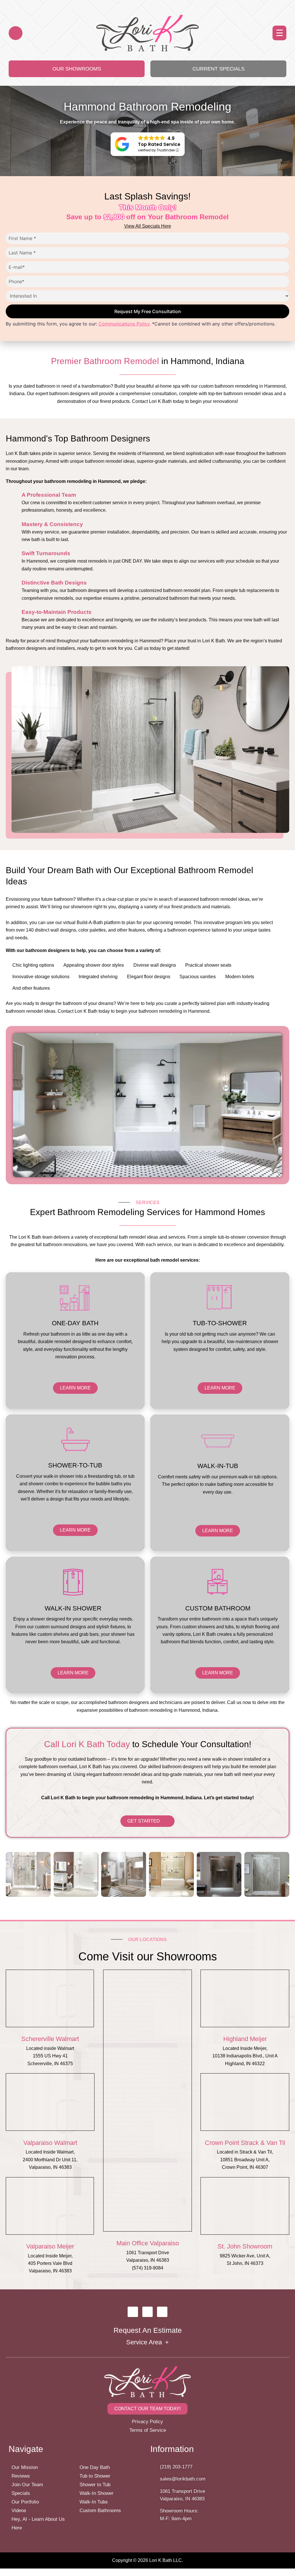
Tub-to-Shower (220, 1323)
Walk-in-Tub (218, 1466)
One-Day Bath (75, 1323)
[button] (279, 33)
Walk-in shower (73, 1608)
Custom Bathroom (218, 1608)
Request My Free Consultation (148, 311)
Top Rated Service (159, 144)
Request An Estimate (148, 2330)
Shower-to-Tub (75, 1465)
